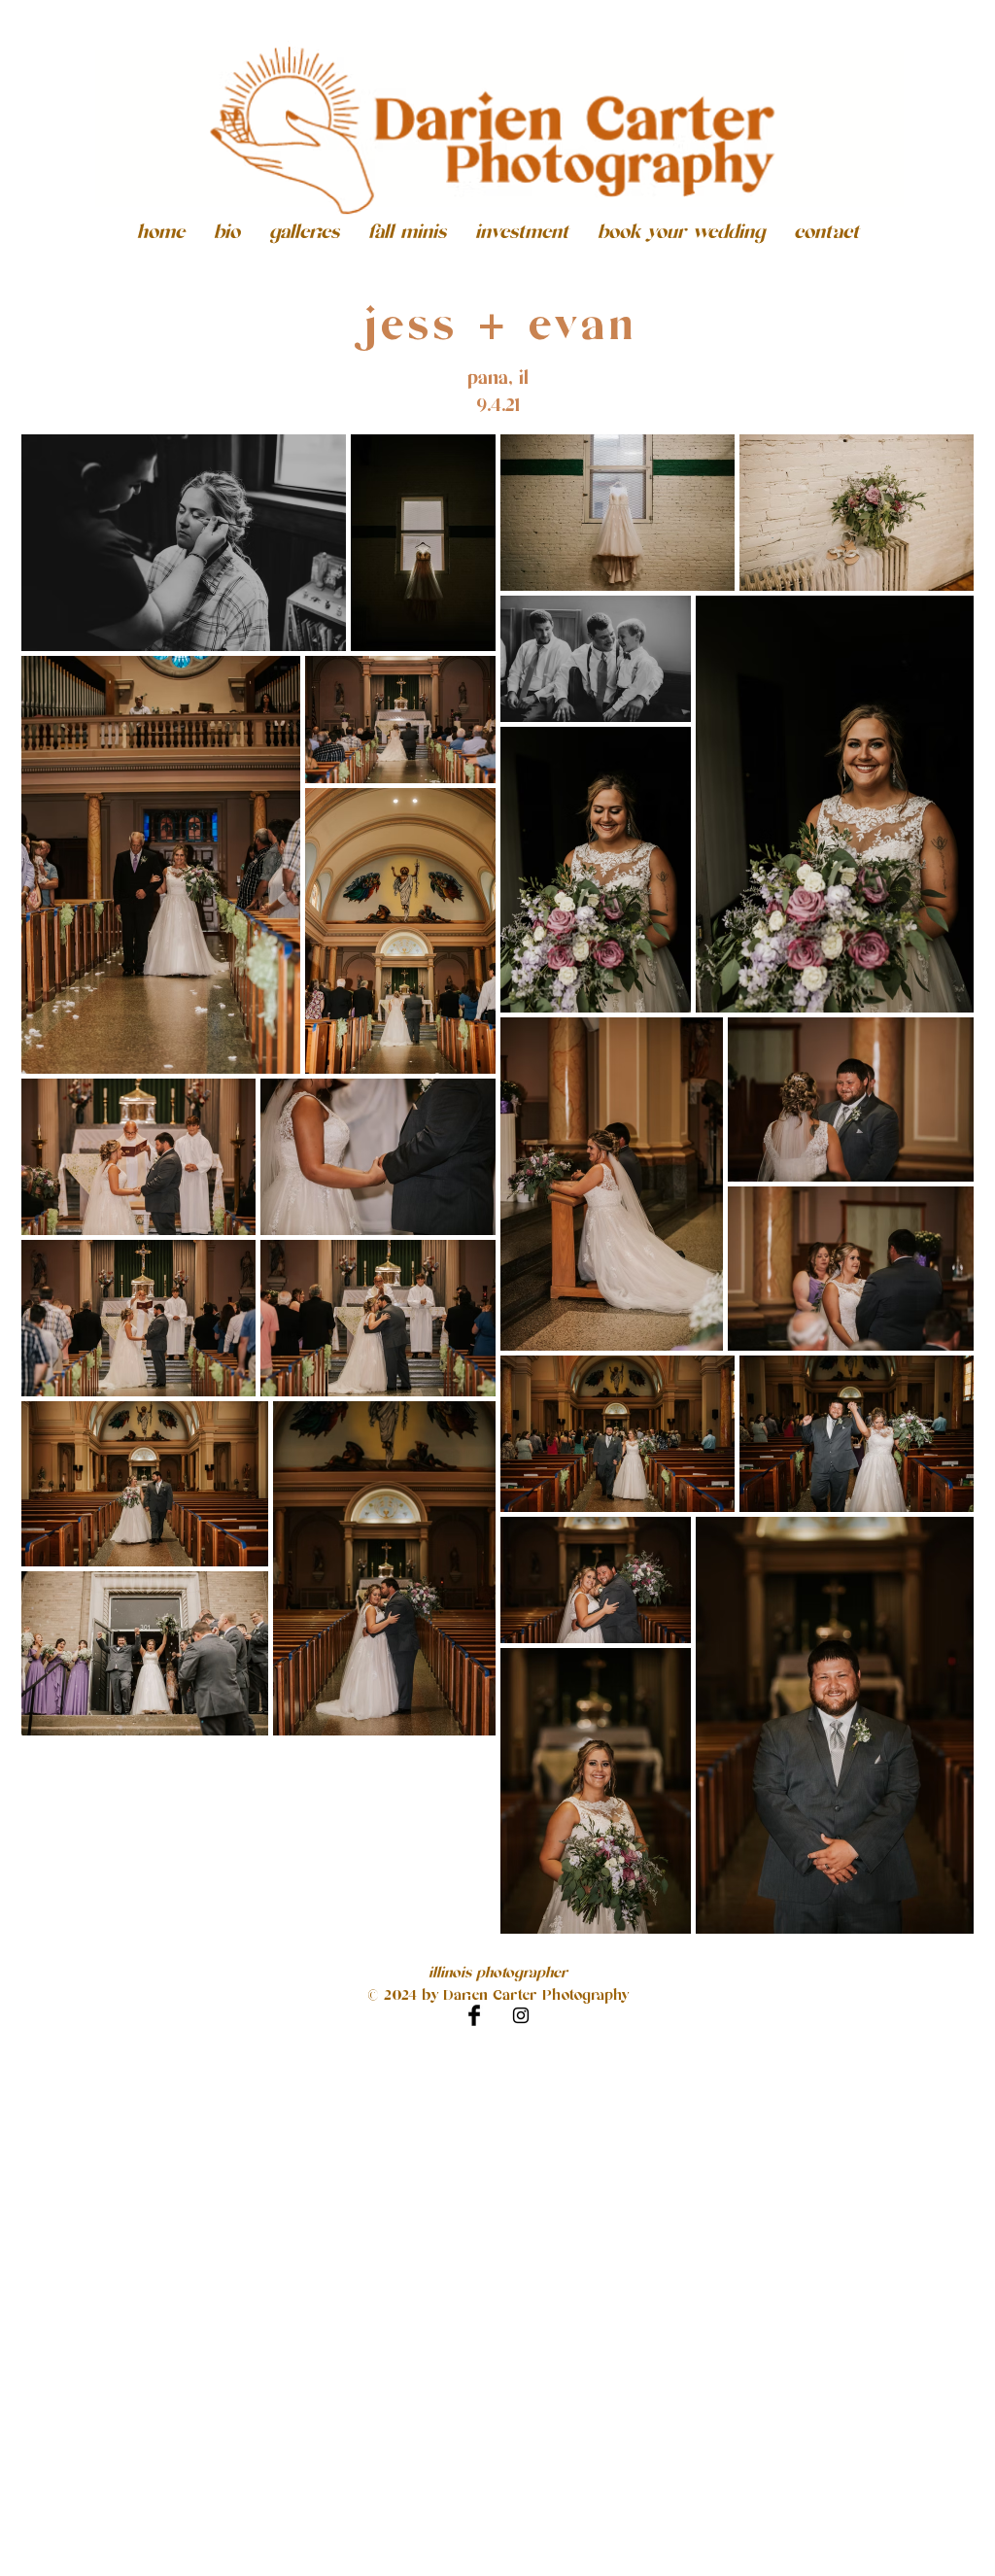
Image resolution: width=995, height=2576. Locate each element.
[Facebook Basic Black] (474, 2015)
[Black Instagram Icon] (521, 2015)
